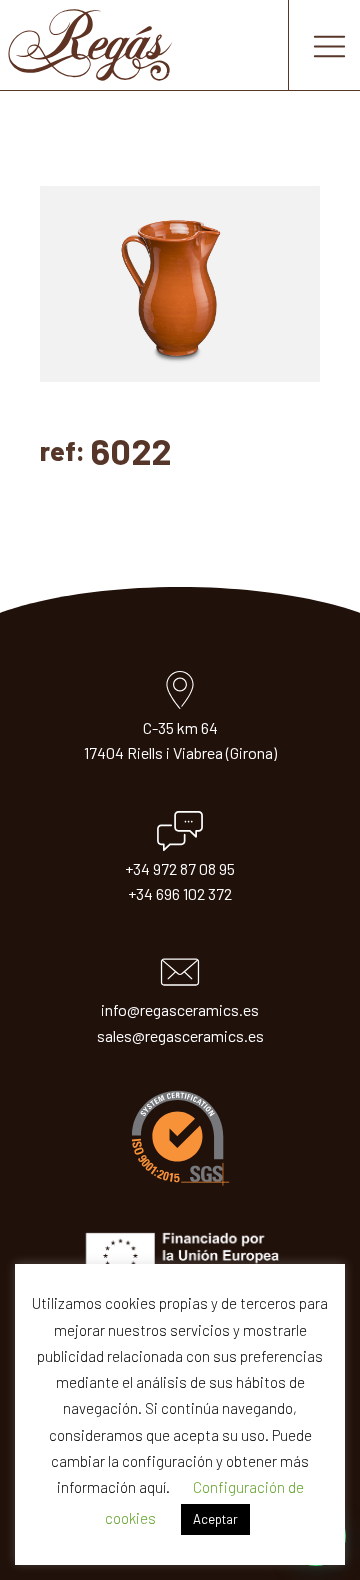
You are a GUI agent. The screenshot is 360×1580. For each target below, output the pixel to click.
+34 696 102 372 (180, 893)
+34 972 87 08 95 (180, 868)
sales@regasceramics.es (180, 1035)
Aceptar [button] (215, 1519)
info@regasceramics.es (180, 1009)
